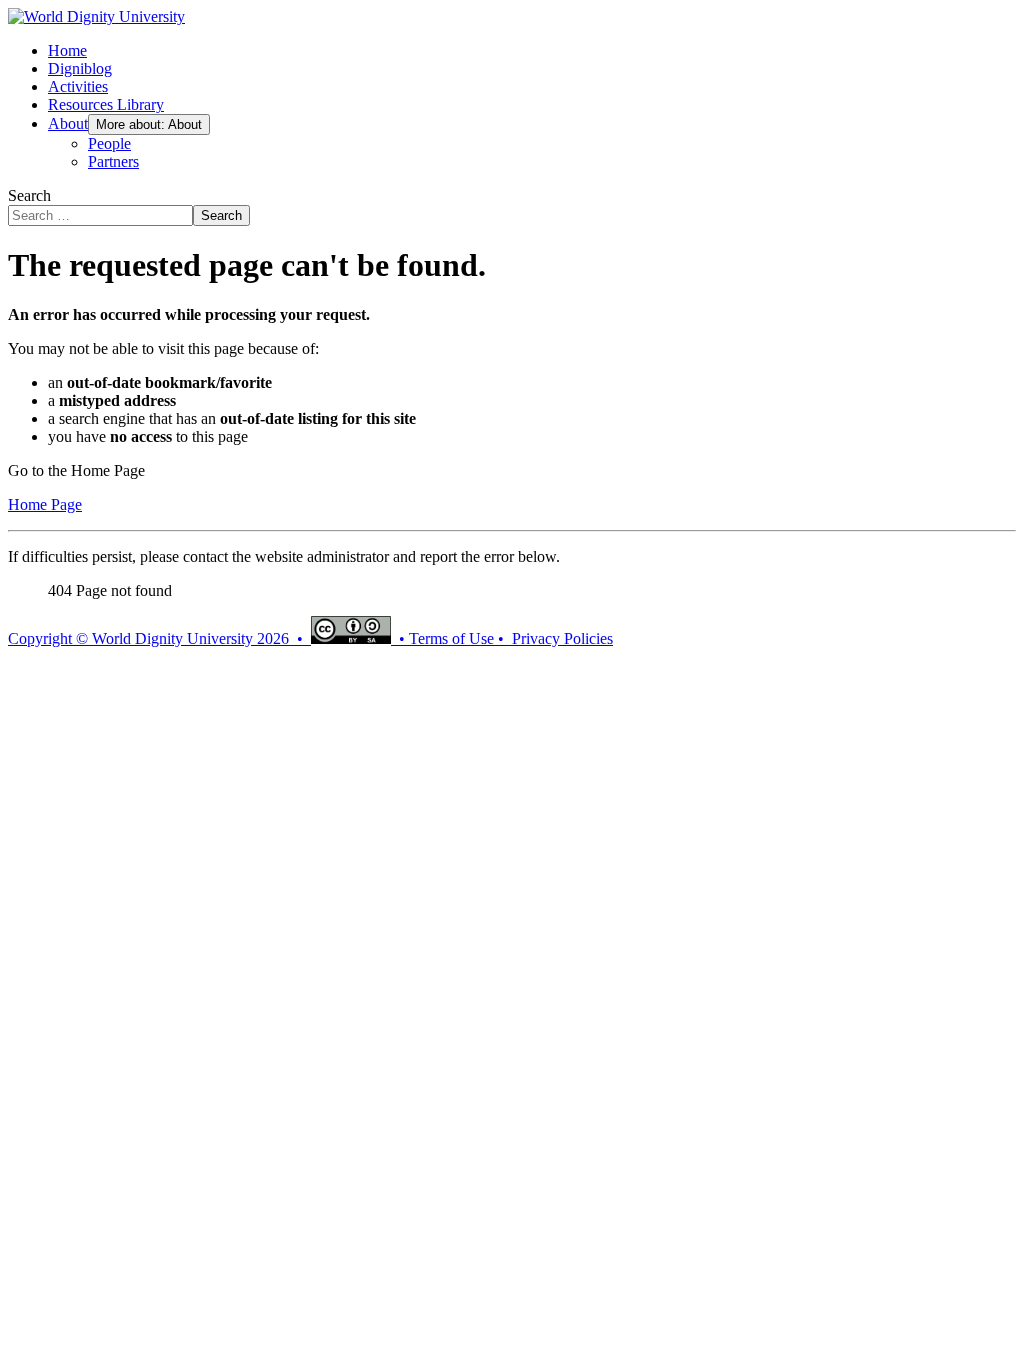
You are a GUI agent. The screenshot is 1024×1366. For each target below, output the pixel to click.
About (68, 123)
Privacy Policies (562, 638)
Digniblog (80, 68)
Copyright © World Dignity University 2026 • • (208, 638)
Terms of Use (451, 638)
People (109, 143)
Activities (78, 86)
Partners (113, 161)
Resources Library (106, 104)
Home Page (45, 504)
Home (67, 50)
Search (29, 195)
